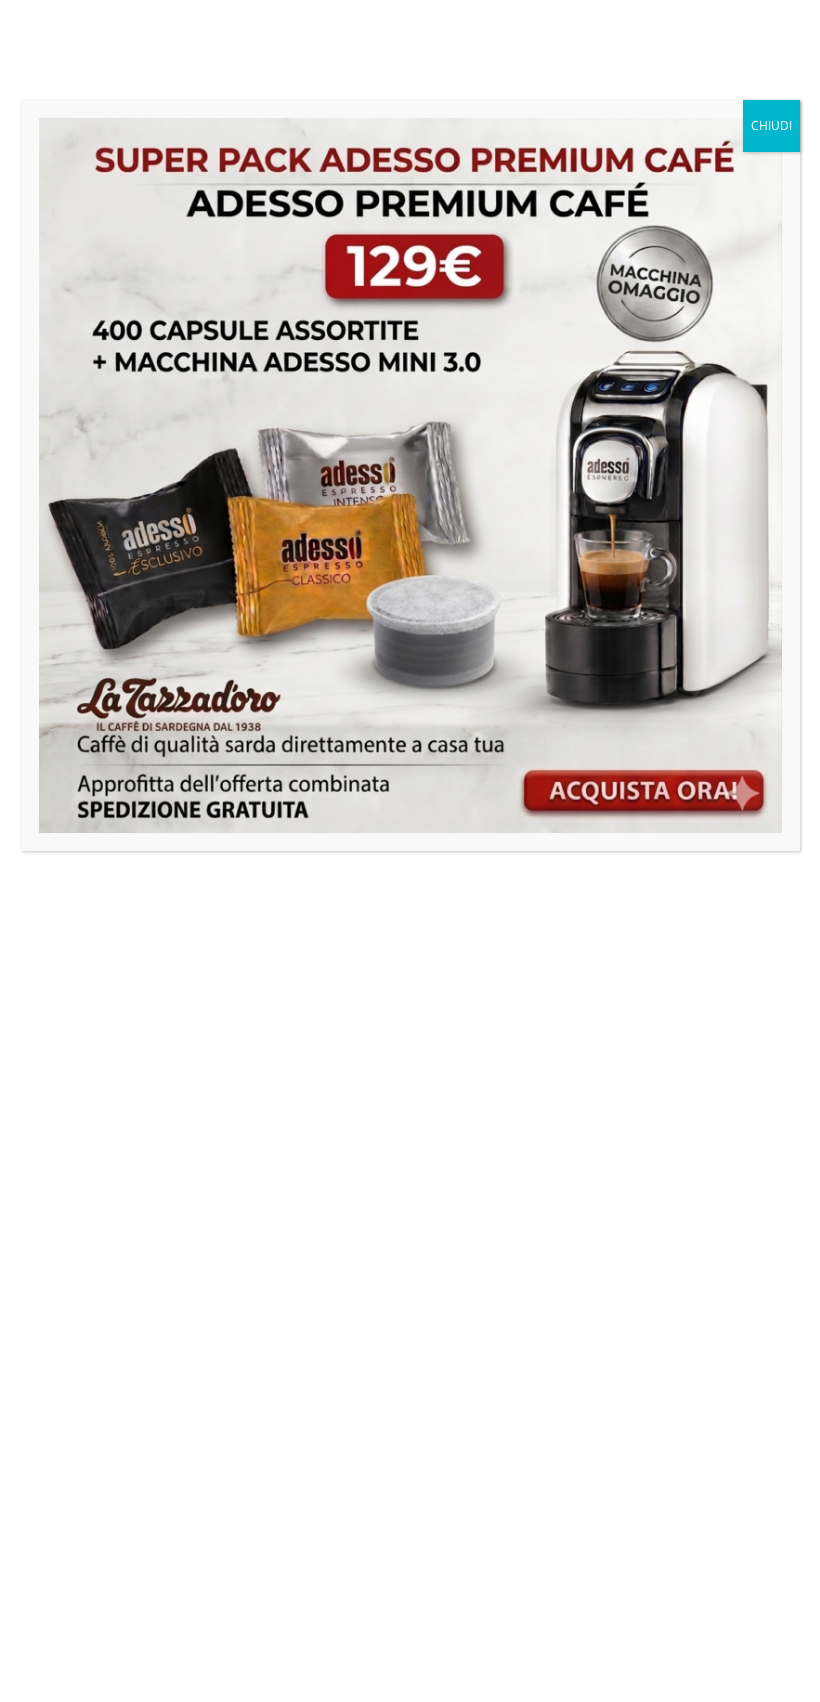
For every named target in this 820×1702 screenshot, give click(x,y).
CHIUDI (771, 125)
